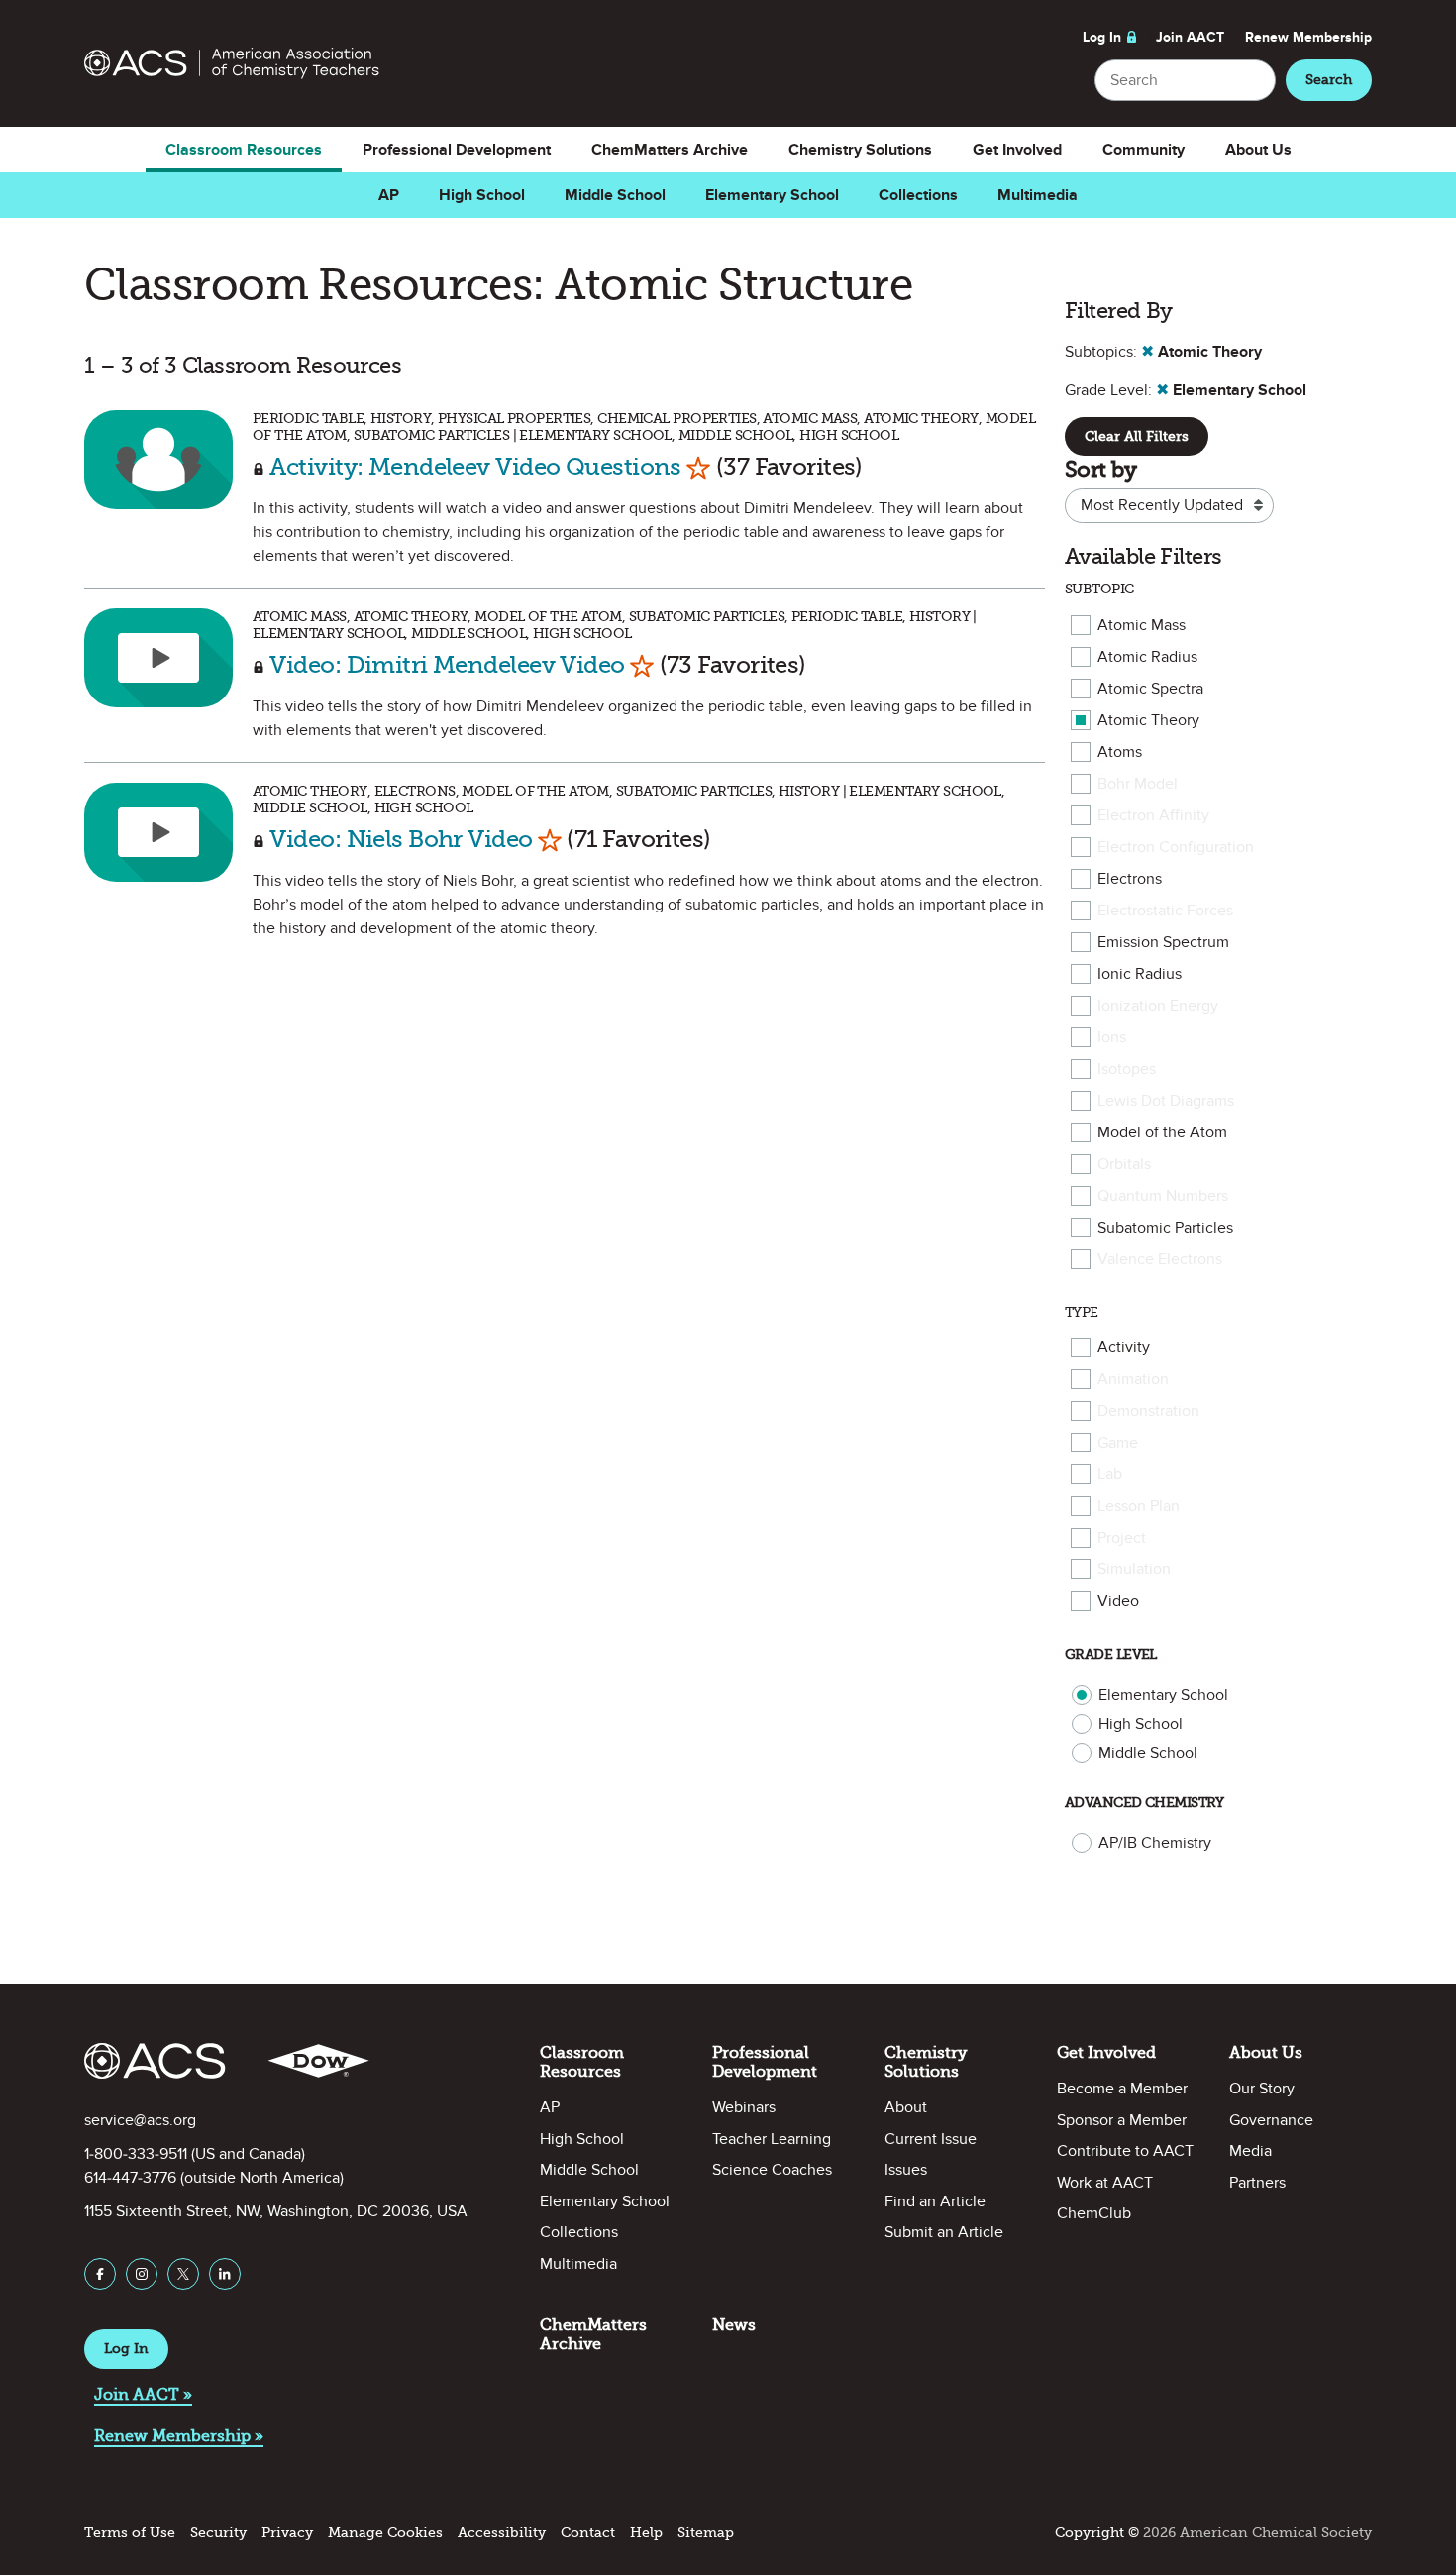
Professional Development (457, 150)
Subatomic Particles (1165, 1228)
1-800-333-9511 (136, 2154)
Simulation (1134, 1569)
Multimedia (1038, 195)
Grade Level (1111, 1654)
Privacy (287, 2533)
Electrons (1130, 879)
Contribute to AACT (1125, 2151)
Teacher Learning (772, 2139)
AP (389, 195)
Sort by (1100, 469)
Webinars (744, 2107)
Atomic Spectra (1150, 689)
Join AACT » (143, 2394)
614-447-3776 (130, 2178)
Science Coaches (772, 2170)
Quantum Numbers (1163, 1196)
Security (218, 2533)
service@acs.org (140, 2120)
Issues (906, 2170)
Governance (1271, 2120)
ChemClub (1094, 2213)
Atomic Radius (1147, 657)
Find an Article (935, 2201)
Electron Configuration (1176, 847)
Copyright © (1097, 2533)
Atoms (1120, 752)
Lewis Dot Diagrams (1166, 1101)
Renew (1308, 37)
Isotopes (1127, 1069)
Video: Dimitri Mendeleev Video (447, 664)
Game (1118, 1443)
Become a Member (1122, 2089)
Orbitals (1124, 1164)
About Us (1258, 150)
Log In (1102, 37)
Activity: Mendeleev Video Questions (475, 466)
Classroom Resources (244, 150)
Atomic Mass (1142, 625)
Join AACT (1190, 37)
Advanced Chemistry (1144, 1803)
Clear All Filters (1137, 436)
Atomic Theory (1148, 720)
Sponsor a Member (1122, 2120)
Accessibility (502, 2533)
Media (1250, 2151)
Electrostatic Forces (1165, 911)
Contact (588, 2533)
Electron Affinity (1153, 815)
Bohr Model (1138, 784)
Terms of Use (130, 2533)
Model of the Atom (1162, 1132)
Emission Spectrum (1163, 942)
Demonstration (1148, 1411)
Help (646, 2533)
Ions (1112, 1037)
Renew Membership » (179, 2436)
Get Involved (1017, 150)
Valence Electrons (1160, 1259)
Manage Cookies (385, 2533)
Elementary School (772, 195)
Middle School (615, 195)
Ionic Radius (1140, 974)
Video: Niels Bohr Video (401, 839)
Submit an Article (944, 2232)
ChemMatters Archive (670, 150)
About (906, 2107)
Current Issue (931, 2139)
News (734, 2325)
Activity (1124, 1347)
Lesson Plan (1139, 1506)
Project (1122, 1538)
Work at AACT (1105, 2183)
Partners (1257, 2183)
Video (1118, 1601)
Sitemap (706, 2533)
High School (482, 195)
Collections (918, 195)
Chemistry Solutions (860, 150)
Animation (1133, 1379)
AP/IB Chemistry (1155, 1843)
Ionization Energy (1158, 1006)
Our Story (1262, 2089)
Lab (1110, 1474)
